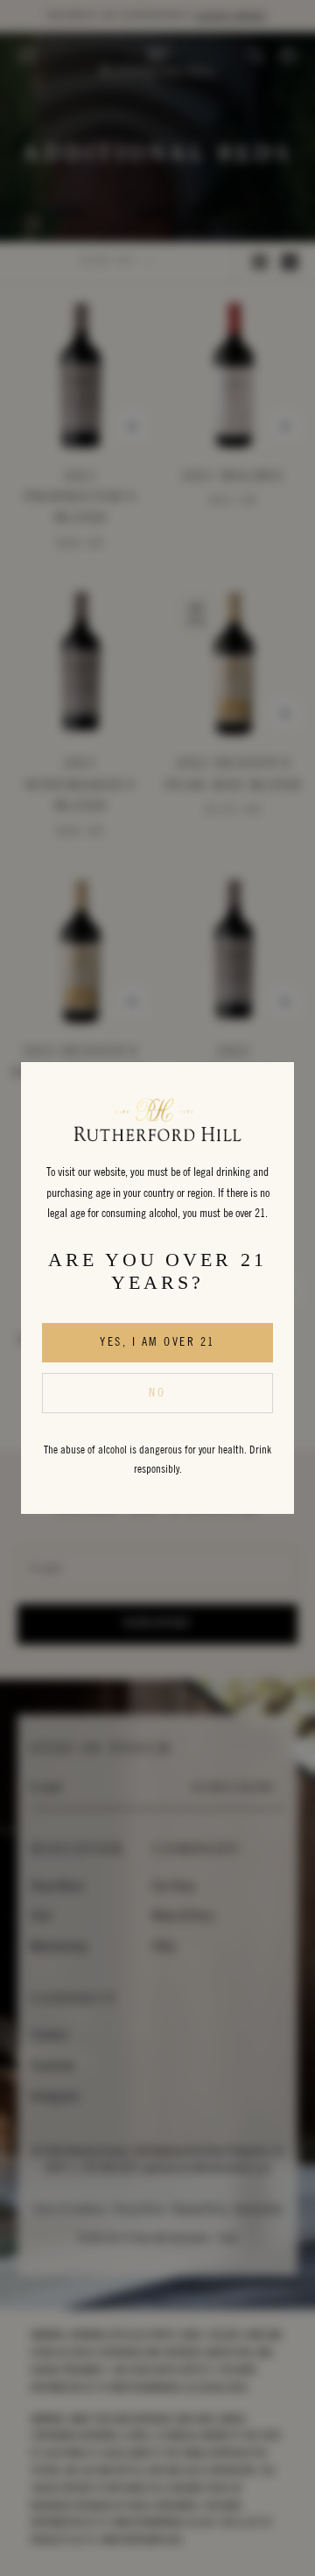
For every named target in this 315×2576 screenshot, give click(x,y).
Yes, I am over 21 (157, 1342)
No (157, 1393)
